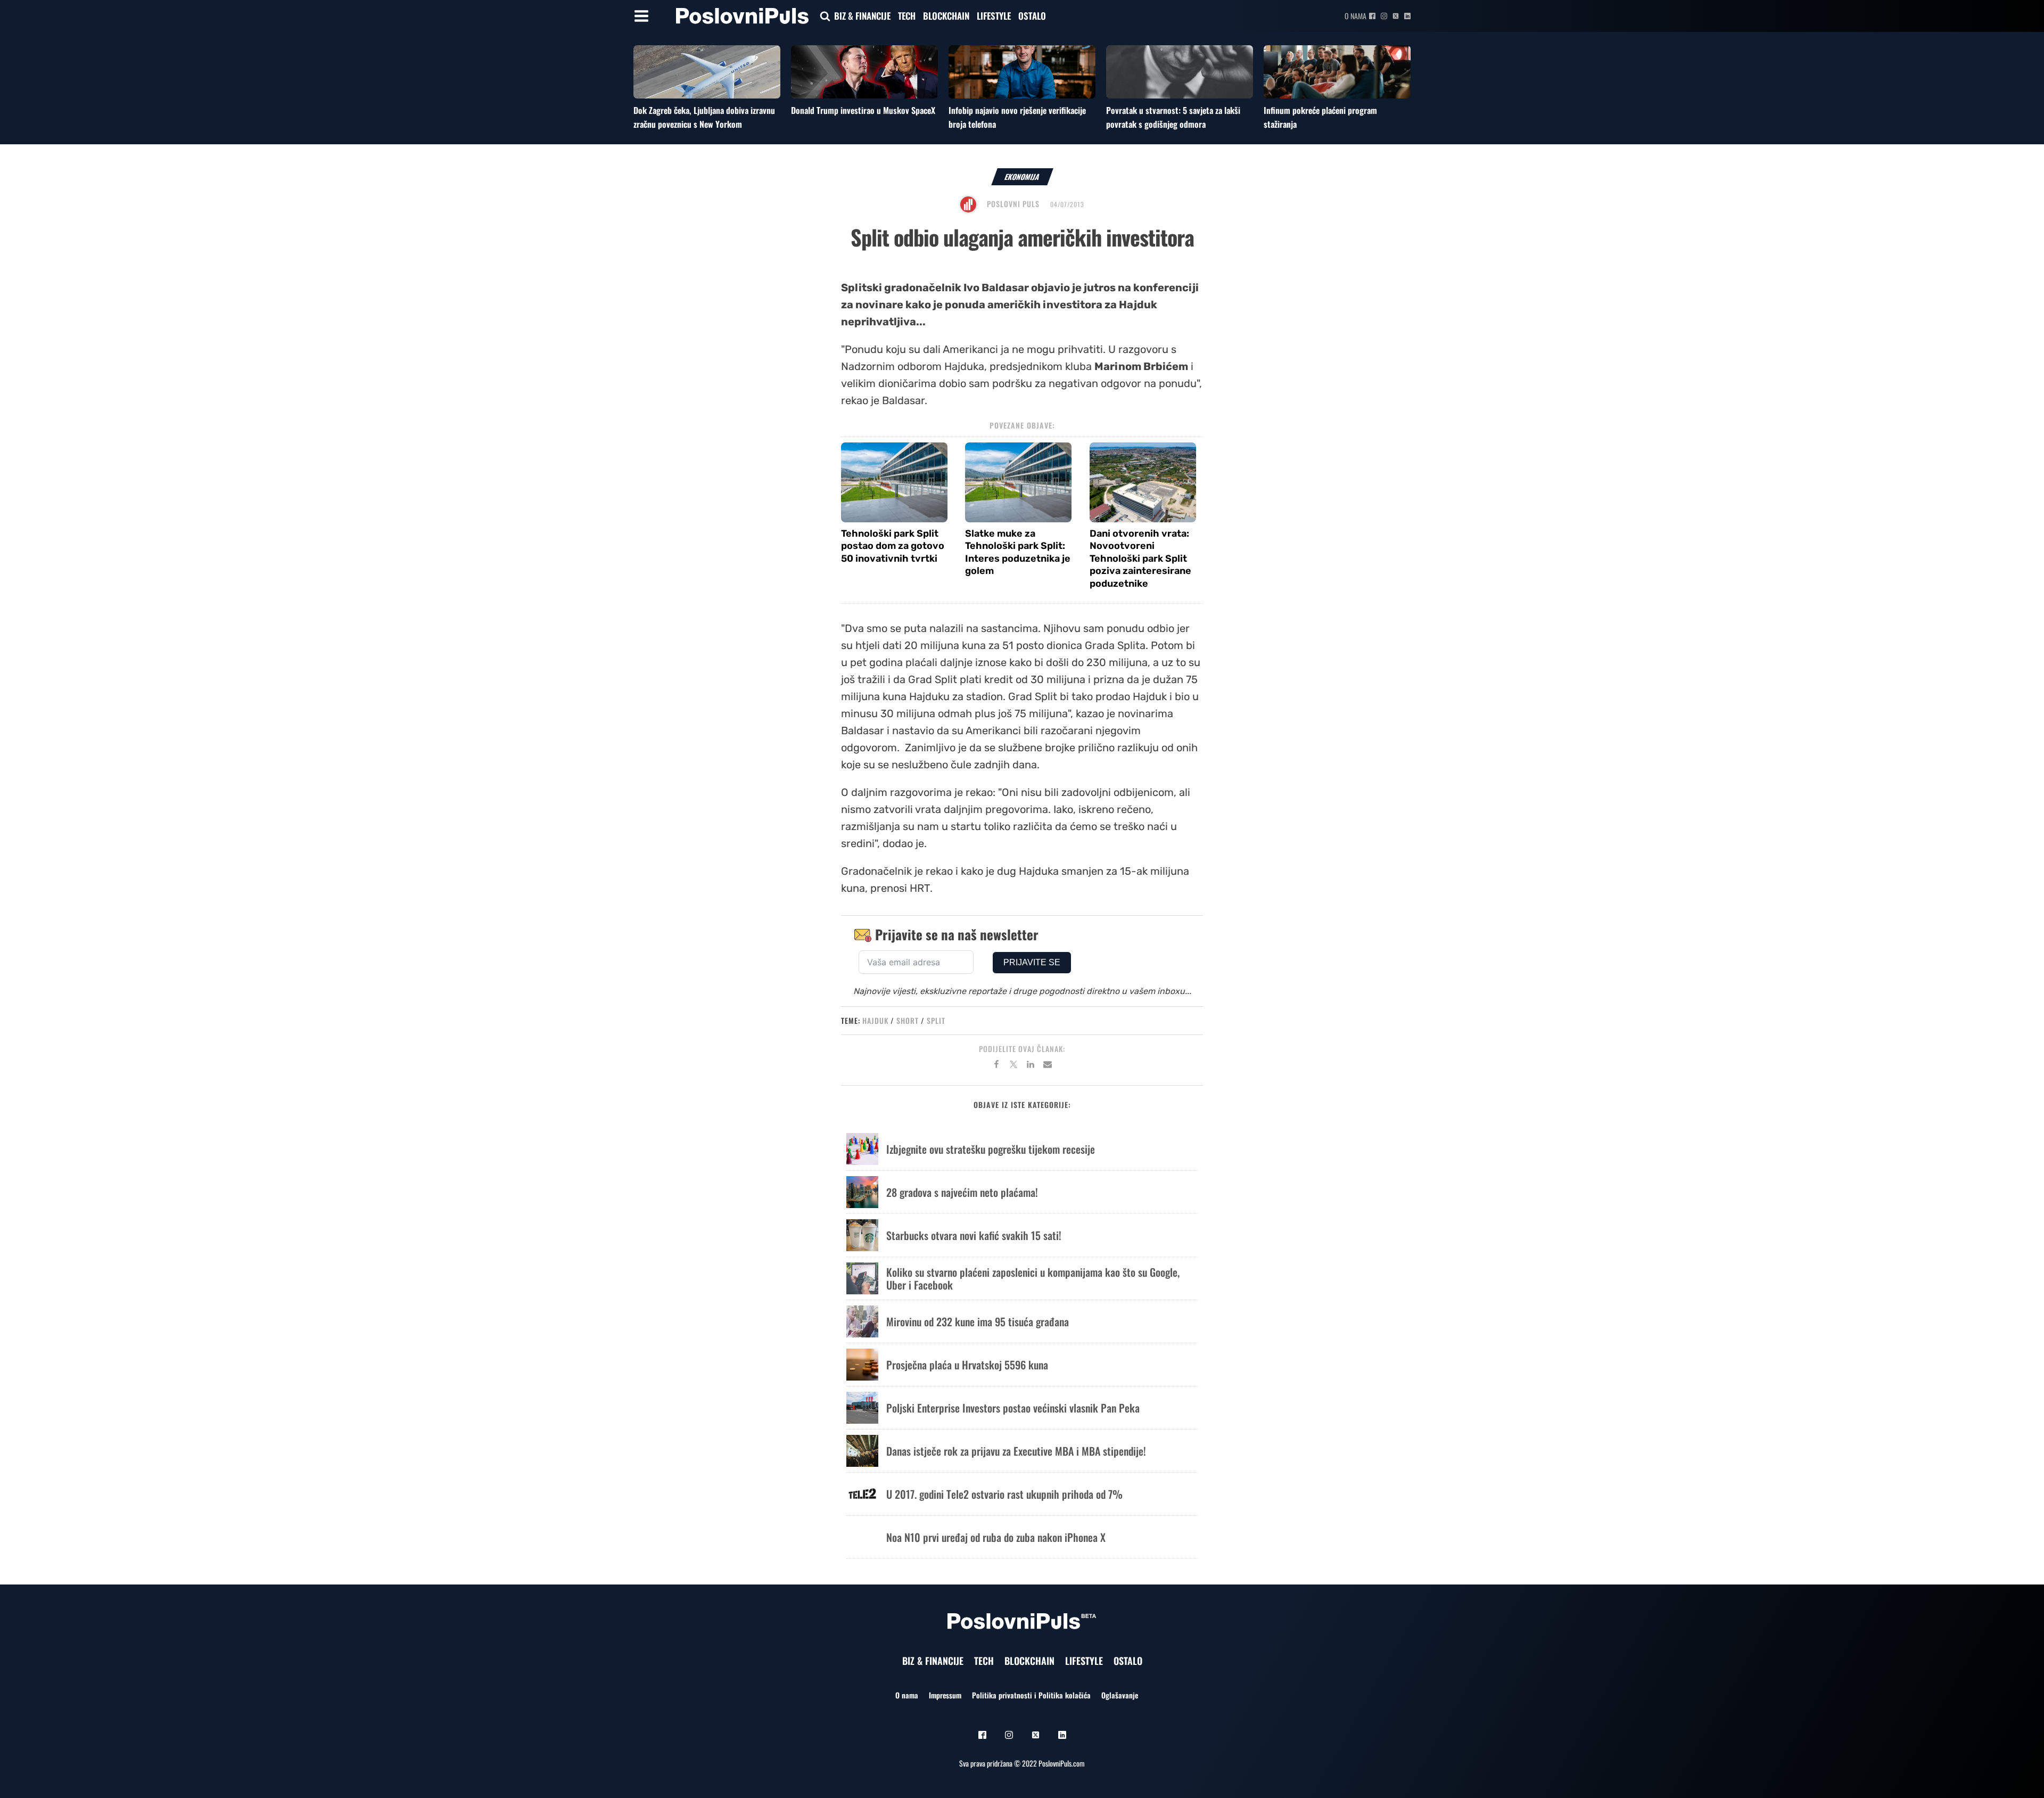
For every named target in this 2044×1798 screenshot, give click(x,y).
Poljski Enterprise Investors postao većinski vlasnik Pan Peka (1013, 1408)
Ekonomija (1022, 176)
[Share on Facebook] (996, 1066)
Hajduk (875, 1020)
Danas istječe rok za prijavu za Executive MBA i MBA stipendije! (1016, 1451)
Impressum (945, 1695)
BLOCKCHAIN (946, 16)
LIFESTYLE (994, 16)
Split (936, 1020)
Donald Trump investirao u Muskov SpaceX (863, 110)
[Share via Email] (1048, 1066)
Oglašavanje (1120, 1695)
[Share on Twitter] (1013, 1066)
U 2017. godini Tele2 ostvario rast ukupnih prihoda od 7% (1004, 1494)
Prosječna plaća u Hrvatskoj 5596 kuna (967, 1365)
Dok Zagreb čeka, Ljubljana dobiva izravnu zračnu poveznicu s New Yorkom (704, 117)
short (908, 1020)
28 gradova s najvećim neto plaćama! (962, 1192)
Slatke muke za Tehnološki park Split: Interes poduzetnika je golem (1018, 552)
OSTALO (1032, 16)
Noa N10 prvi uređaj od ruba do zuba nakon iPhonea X (996, 1537)
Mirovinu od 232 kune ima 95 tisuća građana (978, 1321)
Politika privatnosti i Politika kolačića (1031, 1695)
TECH (907, 16)
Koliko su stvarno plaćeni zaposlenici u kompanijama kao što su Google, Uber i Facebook (1033, 1278)
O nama (1355, 16)
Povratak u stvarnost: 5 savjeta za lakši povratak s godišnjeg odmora (1173, 117)
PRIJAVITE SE (1032, 962)
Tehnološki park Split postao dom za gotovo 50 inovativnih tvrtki (893, 546)
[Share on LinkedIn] (1031, 1066)
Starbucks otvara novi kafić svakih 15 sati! (974, 1235)
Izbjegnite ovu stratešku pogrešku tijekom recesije (991, 1149)
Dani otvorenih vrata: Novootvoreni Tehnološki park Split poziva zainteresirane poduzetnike (1140, 559)
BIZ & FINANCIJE (862, 16)
